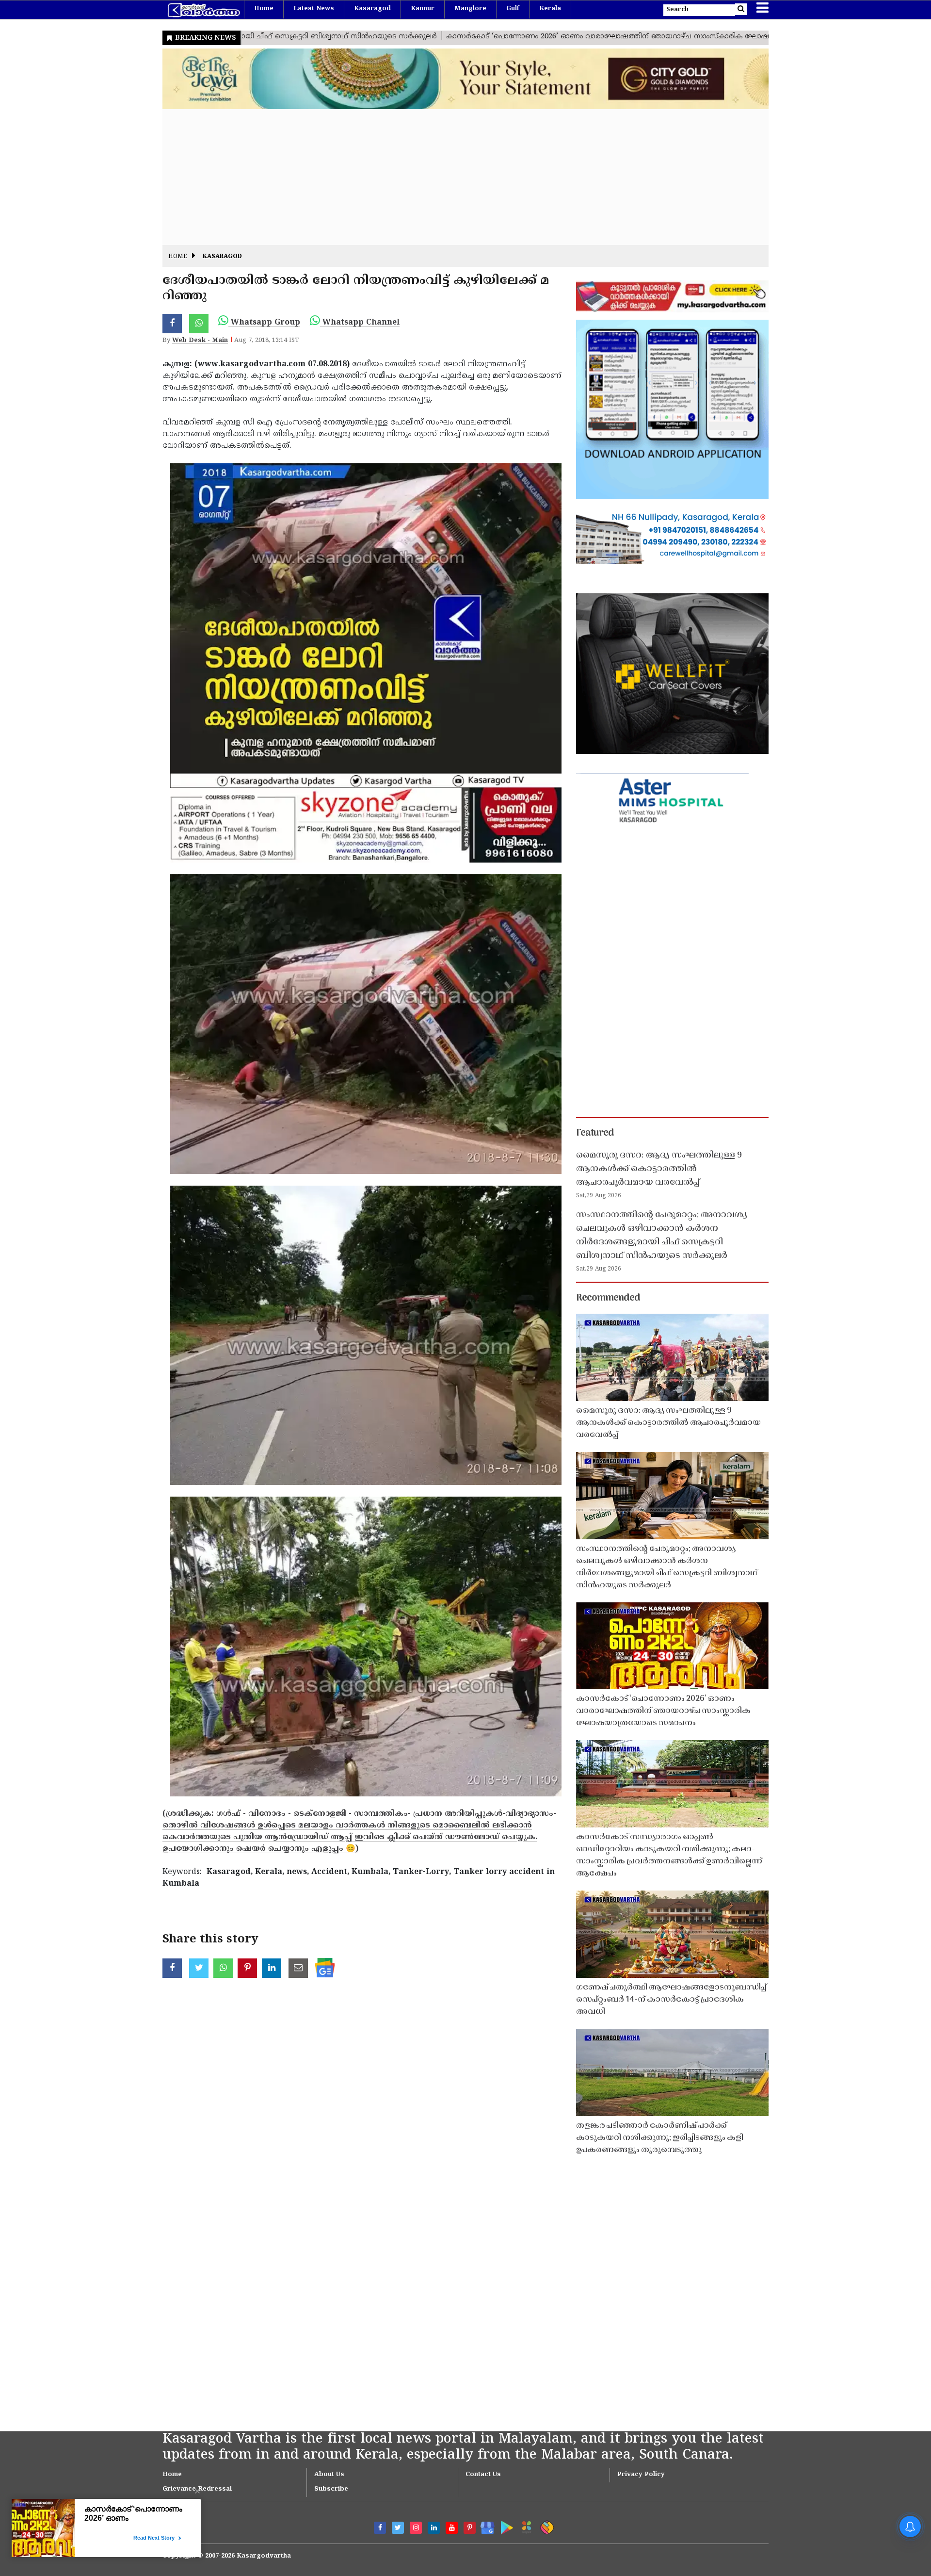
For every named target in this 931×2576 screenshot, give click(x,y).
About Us (329, 2475)
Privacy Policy (641, 2475)
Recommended (608, 1298)
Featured (595, 1133)
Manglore (470, 9)
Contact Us (483, 2475)
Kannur (423, 9)
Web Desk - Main (200, 341)
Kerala (550, 9)
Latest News (314, 9)
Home (264, 9)
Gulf (513, 9)
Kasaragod (372, 9)
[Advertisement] (453, 177)
